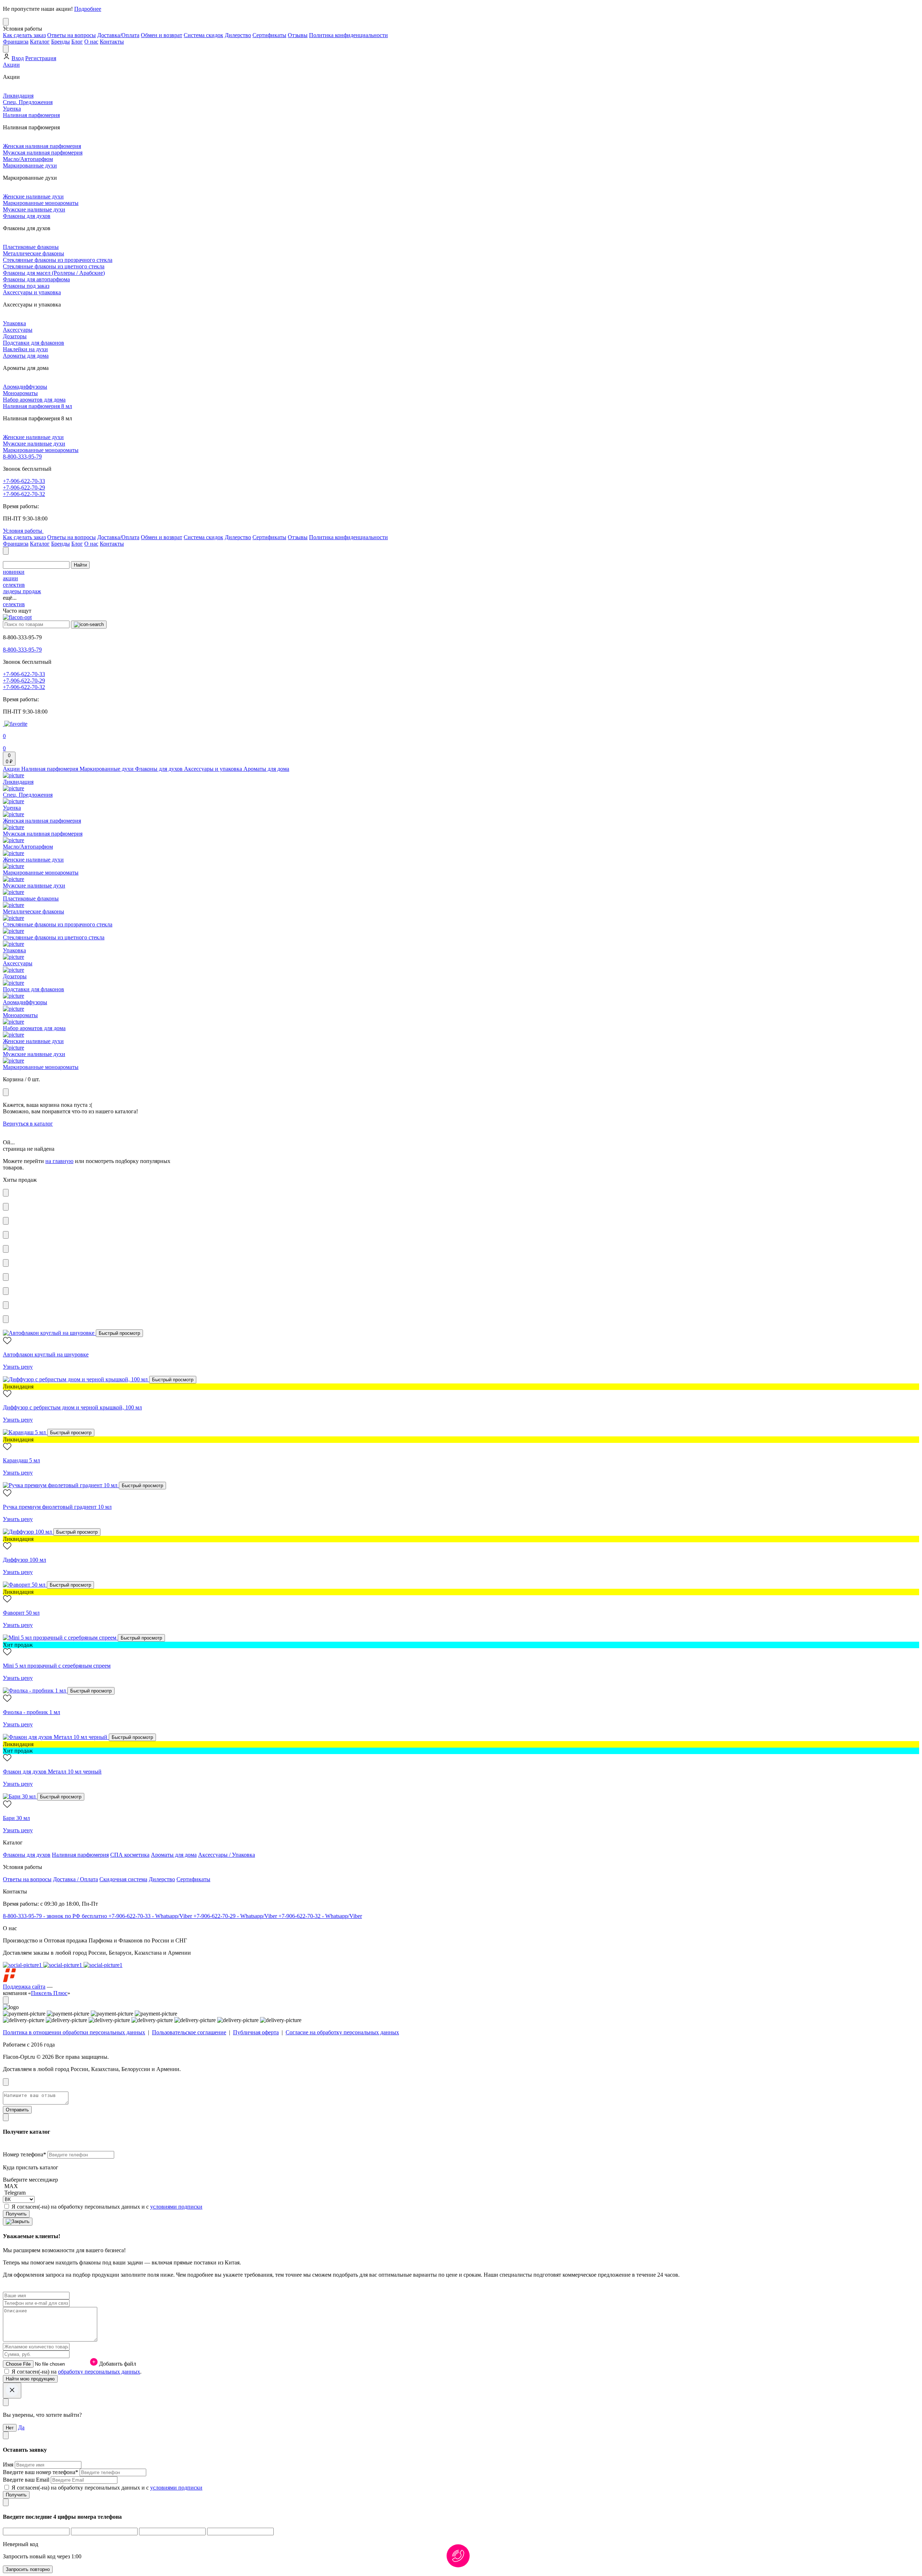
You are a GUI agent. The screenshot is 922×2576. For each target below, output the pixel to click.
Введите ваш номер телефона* (41, 2472)
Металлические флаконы (33, 253)
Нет (10, 2428)
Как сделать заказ (24, 35)
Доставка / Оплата (75, 1879)
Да (21, 2427)
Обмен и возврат (162, 35)
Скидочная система (123, 1879)
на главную (59, 1161)
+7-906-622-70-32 (24, 494)
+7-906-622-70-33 (24, 481)
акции (10, 578)
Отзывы (298, 35)
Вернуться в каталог (28, 1124)
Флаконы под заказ (26, 286)
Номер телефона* (25, 2154)
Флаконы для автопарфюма (36, 279)
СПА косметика (130, 1855)
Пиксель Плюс (49, 1993)
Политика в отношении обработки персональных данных (74, 2032)
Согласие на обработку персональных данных (342, 2032)
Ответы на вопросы (71, 35)
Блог (77, 42)
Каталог (40, 42)
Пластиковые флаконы (31, 247)
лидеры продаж (22, 591)
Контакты (112, 42)
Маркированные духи (30, 166)
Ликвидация (18, 96)
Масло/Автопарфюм (28, 159)
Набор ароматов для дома (34, 400)
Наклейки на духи (25, 349)
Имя (9, 2465)
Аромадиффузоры (25, 387)
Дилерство (238, 35)
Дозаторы (15, 336)
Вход (18, 58)
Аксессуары (18, 330)
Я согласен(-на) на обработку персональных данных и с (107, 2207)
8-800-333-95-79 (22, 457)
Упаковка (14, 323)
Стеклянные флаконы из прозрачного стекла (58, 260)
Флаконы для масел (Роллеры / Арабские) (54, 273)
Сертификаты (269, 35)
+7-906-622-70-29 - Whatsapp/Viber (236, 1916)
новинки (14, 572)
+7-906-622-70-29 (24, 488)
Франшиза (16, 42)
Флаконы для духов (27, 216)
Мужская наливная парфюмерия (43, 153)
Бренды (61, 42)
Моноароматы (20, 393)
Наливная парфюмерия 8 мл (37, 406)
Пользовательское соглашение (189, 2032)
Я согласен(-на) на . (77, 2372)
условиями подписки (176, 2207)
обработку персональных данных (99, 2372)
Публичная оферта (256, 2032)
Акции (11, 65)
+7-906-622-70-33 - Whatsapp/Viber (151, 1916)
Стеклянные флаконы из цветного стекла (54, 266)
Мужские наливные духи (34, 209)
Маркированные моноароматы (41, 203)
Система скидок (203, 35)
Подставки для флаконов (33, 343)
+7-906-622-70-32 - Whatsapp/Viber (320, 1916)
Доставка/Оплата (118, 35)
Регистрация (41, 58)
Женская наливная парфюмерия (42, 146)
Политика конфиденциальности (348, 35)
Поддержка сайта (24, 1987)
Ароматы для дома (26, 356)
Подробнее (88, 9)
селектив (14, 585)
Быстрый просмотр (119, 1333)
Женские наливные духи (33, 196)
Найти (80, 565)
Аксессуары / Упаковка (227, 1855)
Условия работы (23, 531)
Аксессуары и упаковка (32, 292)
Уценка (12, 109)
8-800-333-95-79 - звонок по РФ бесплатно (56, 1916)
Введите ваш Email (27, 2480)
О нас (91, 42)
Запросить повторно (28, 2569)
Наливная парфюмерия (31, 115)
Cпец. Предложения (28, 102)
